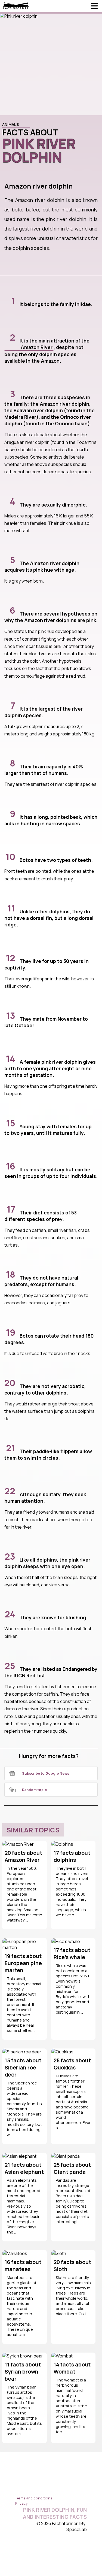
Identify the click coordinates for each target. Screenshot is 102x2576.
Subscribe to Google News (46, 1773)
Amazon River (37, 347)
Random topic (34, 1790)
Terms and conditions (34, 2498)
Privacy (21, 2503)
